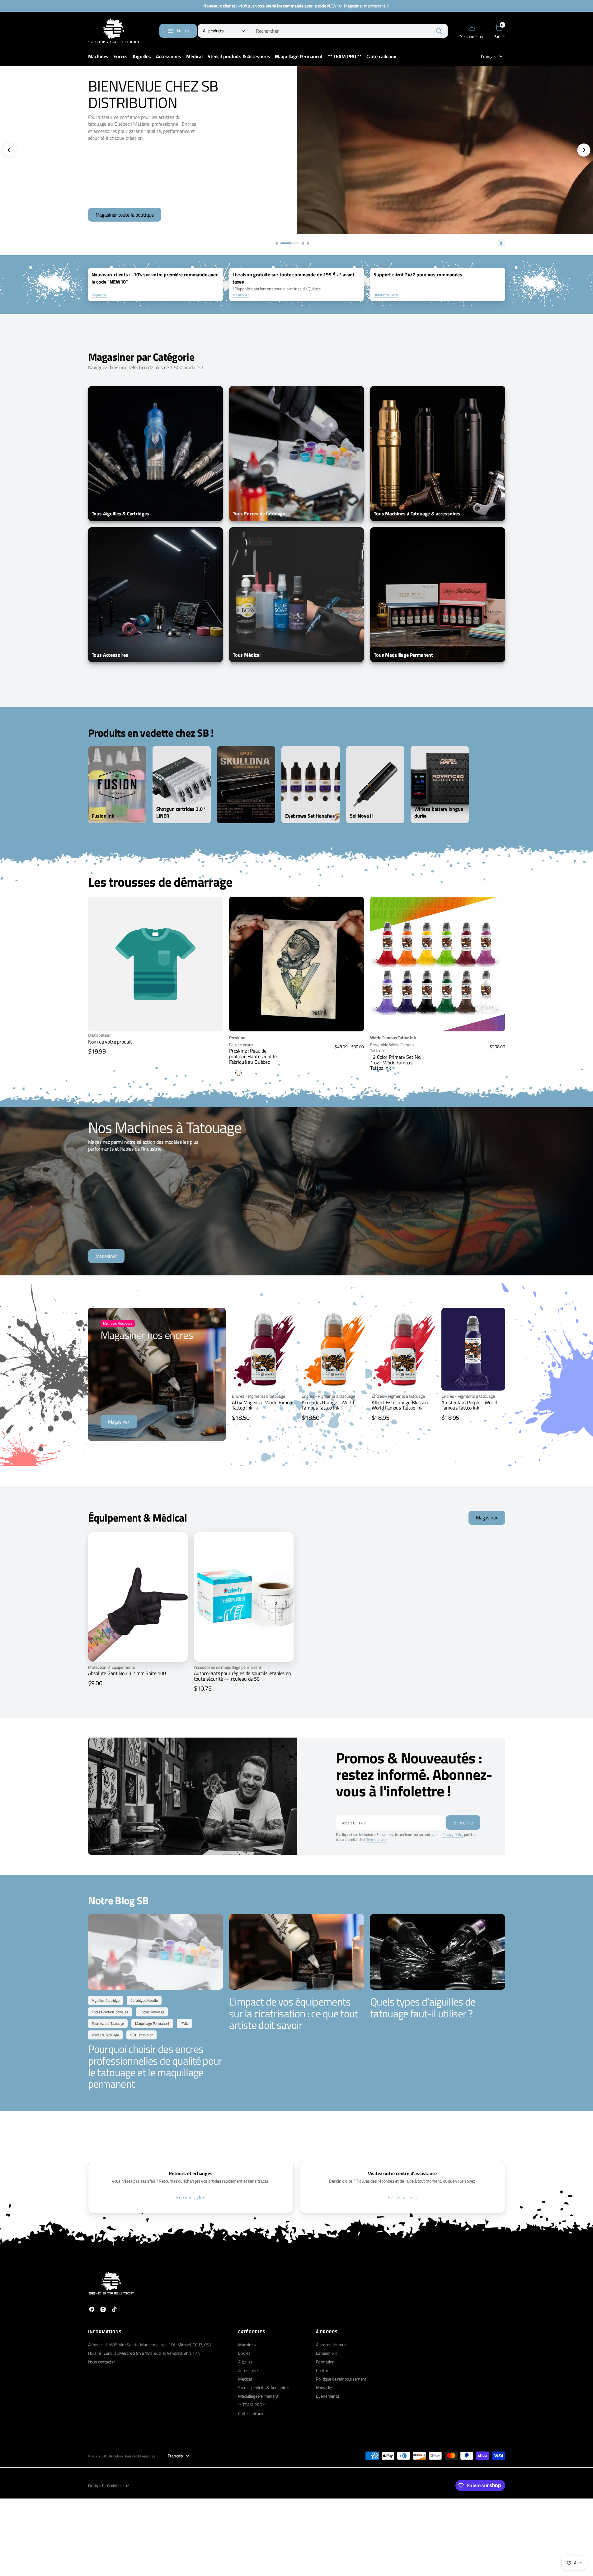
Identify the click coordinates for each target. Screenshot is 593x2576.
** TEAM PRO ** (252, 2405)
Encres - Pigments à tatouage (259, 1396)
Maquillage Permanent (258, 2396)
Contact (323, 2370)
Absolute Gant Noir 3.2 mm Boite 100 (127, 1673)
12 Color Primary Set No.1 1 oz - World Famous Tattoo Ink (397, 1062)
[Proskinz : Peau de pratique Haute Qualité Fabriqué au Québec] (296, 1055)
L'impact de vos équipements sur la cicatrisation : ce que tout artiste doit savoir (294, 2013)
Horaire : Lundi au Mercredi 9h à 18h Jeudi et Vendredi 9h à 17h (144, 2353)
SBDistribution (112, 2456)
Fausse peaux (241, 1045)
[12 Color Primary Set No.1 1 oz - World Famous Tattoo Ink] (438, 1052)
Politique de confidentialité (109, 2486)
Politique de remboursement (341, 2379)
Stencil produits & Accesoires (264, 2388)
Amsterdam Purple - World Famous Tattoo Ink (469, 1405)
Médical (245, 2379)
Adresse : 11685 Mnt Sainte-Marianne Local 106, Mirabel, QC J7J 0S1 (150, 2345)
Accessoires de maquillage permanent (228, 1667)
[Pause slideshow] (501, 243)
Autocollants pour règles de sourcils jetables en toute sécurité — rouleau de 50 (242, 1676)
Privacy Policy (453, 1835)
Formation (325, 2362)
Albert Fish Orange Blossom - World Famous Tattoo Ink (402, 1405)
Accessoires (249, 2370)
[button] (472, 31)
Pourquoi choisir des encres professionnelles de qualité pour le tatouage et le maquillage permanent (155, 2066)
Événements (327, 2396)
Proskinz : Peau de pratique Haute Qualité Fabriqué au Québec (253, 1056)
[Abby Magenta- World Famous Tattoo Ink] (264, 1408)
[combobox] (349, 31)
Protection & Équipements (112, 1667)
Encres (244, 2353)
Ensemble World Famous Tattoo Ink (392, 1048)
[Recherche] (439, 31)
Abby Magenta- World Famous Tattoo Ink (263, 1405)
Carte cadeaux (251, 2413)
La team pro (327, 2353)
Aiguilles (245, 2362)
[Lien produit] (296, 964)
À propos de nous (331, 2345)
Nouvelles (325, 2388)
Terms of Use (377, 1839)
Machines (247, 2345)
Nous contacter (102, 2362)
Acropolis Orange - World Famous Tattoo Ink (328, 1405)
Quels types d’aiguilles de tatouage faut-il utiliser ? (423, 2007)
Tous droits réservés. (140, 2456)
